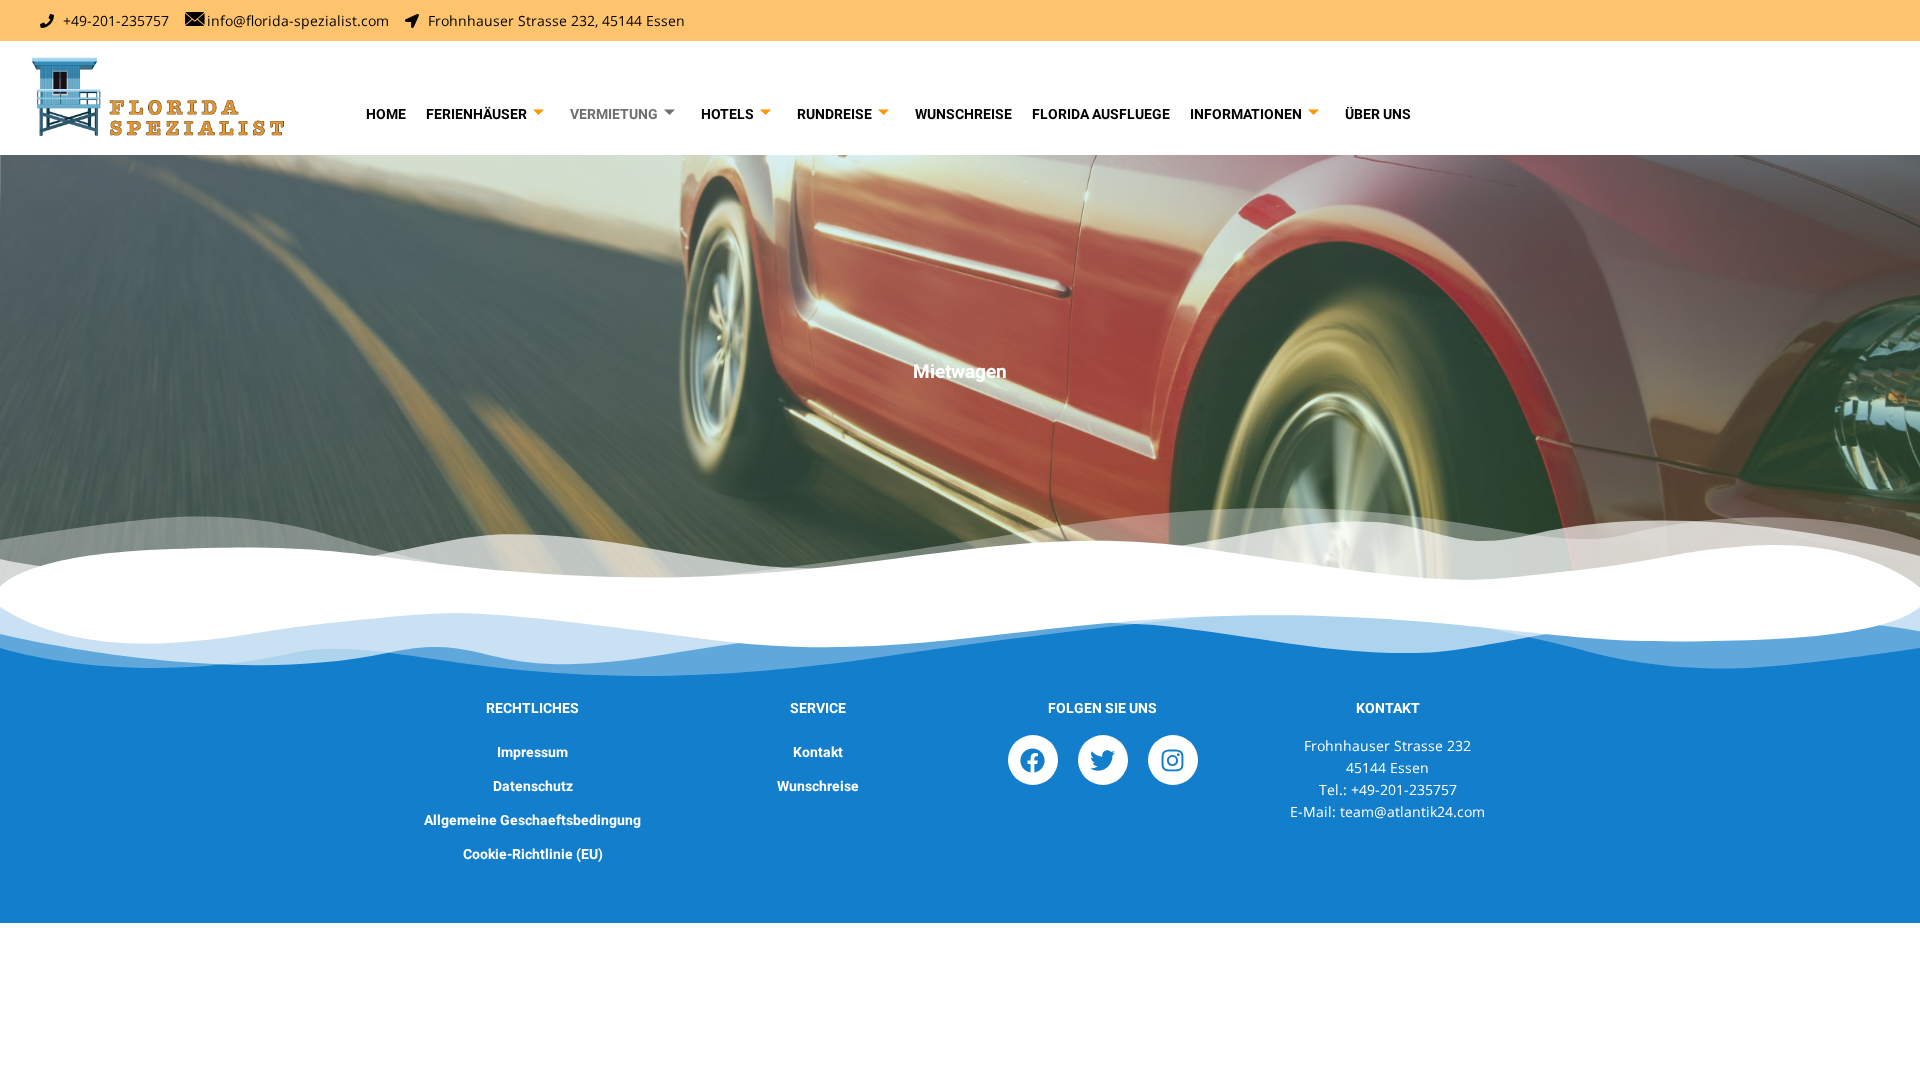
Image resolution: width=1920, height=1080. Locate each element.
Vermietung (614, 114)
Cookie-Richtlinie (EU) (533, 854)
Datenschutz (533, 786)
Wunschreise (963, 114)
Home (386, 114)
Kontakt (818, 752)
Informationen (1246, 114)
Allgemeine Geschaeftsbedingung (532, 820)
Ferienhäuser (476, 114)
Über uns (1378, 114)
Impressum (532, 752)
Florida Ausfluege (1101, 114)
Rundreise (834, 114)
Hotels (727, 114)
